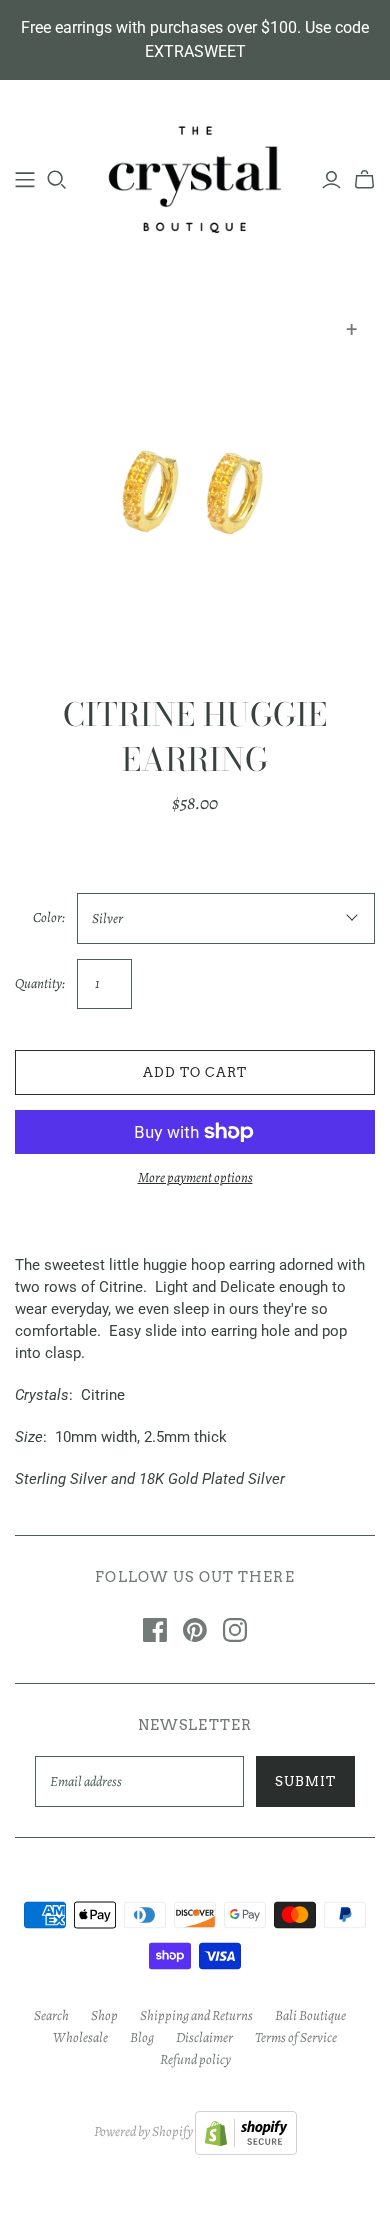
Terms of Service (296, 2037)
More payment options (195, 1177)
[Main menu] (25, 180)
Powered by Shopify (143, 2132)
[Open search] (57, 180)
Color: (49, 917)
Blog (142, 2037)
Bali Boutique (310, 2015)
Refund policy (195, 2059)
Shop (104, 2015)
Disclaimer (204, 2037)
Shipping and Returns (196, 2015)
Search (51, 2015)
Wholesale (80, 2037)
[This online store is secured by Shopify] (246, 2132)
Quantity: (40, 983)
